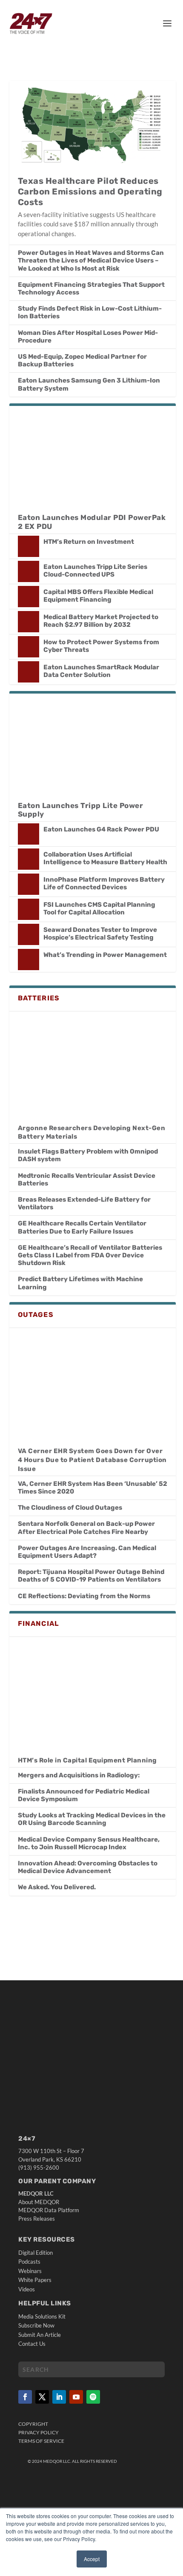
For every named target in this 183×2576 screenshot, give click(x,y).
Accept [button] (92, 2559)
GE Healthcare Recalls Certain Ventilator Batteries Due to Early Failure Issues (82, 1227)
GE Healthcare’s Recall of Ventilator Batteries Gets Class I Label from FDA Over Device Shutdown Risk (90, 1255)
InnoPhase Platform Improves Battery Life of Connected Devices (104, 883)
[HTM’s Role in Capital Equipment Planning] (93, 1692)
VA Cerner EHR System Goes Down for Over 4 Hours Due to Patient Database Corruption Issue (92, 1460)
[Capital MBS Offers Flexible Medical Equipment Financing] (29, 597)
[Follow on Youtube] (76, 2396)
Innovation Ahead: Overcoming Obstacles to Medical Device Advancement (88, 1867)
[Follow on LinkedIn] (59, 2396)
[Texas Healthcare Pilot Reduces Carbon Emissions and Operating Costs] (93, 124)
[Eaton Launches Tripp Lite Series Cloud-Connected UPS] (29, 571)
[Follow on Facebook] (25, 2396)
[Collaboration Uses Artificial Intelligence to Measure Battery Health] (29, 859)
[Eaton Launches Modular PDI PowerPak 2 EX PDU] (93, 456)
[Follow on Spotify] (93, 2396)
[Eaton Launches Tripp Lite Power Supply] (93, 743)
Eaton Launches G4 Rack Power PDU (101, 829)
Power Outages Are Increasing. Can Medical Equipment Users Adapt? (87, 1552)
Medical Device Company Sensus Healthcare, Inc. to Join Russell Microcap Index (89, 1843)
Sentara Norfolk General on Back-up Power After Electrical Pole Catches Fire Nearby (86, 1528)
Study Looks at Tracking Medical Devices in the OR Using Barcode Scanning (92, 1819)
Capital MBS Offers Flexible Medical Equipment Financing (98, 596)
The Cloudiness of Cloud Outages (70, 1508)
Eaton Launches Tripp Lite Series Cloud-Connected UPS (95, 571)
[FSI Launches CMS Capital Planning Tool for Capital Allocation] (29, 909)
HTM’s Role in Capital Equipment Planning (87, 1760)
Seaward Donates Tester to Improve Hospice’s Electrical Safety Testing (100, 934)
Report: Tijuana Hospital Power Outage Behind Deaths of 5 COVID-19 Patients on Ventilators (91, 1576)
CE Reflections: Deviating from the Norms (84, 1596)
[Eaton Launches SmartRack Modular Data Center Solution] (29, 672)
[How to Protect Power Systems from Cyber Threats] (29, 647)
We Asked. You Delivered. (57, 1887)
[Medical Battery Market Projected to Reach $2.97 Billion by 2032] (29, 622)
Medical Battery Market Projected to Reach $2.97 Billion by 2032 (101, 621)
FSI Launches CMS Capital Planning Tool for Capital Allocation (99, 908)
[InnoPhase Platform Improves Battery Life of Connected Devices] (29, 884)
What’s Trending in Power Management (105, 955)
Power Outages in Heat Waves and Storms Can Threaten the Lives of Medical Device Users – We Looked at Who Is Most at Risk (91, 260)
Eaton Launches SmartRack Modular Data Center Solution (101, 671)
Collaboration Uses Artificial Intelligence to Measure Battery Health (105, 858)
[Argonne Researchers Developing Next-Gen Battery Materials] (93, 1063)
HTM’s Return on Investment (89, 542)
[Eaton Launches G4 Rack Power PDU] (29, 834)
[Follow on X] (42, 2396)
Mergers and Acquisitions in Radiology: (79, 1775)
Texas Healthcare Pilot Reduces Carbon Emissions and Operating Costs (90, 191)
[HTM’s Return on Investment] (29, 546)
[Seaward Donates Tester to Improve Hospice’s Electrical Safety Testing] (29, 934)
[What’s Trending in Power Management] (29, 960)
